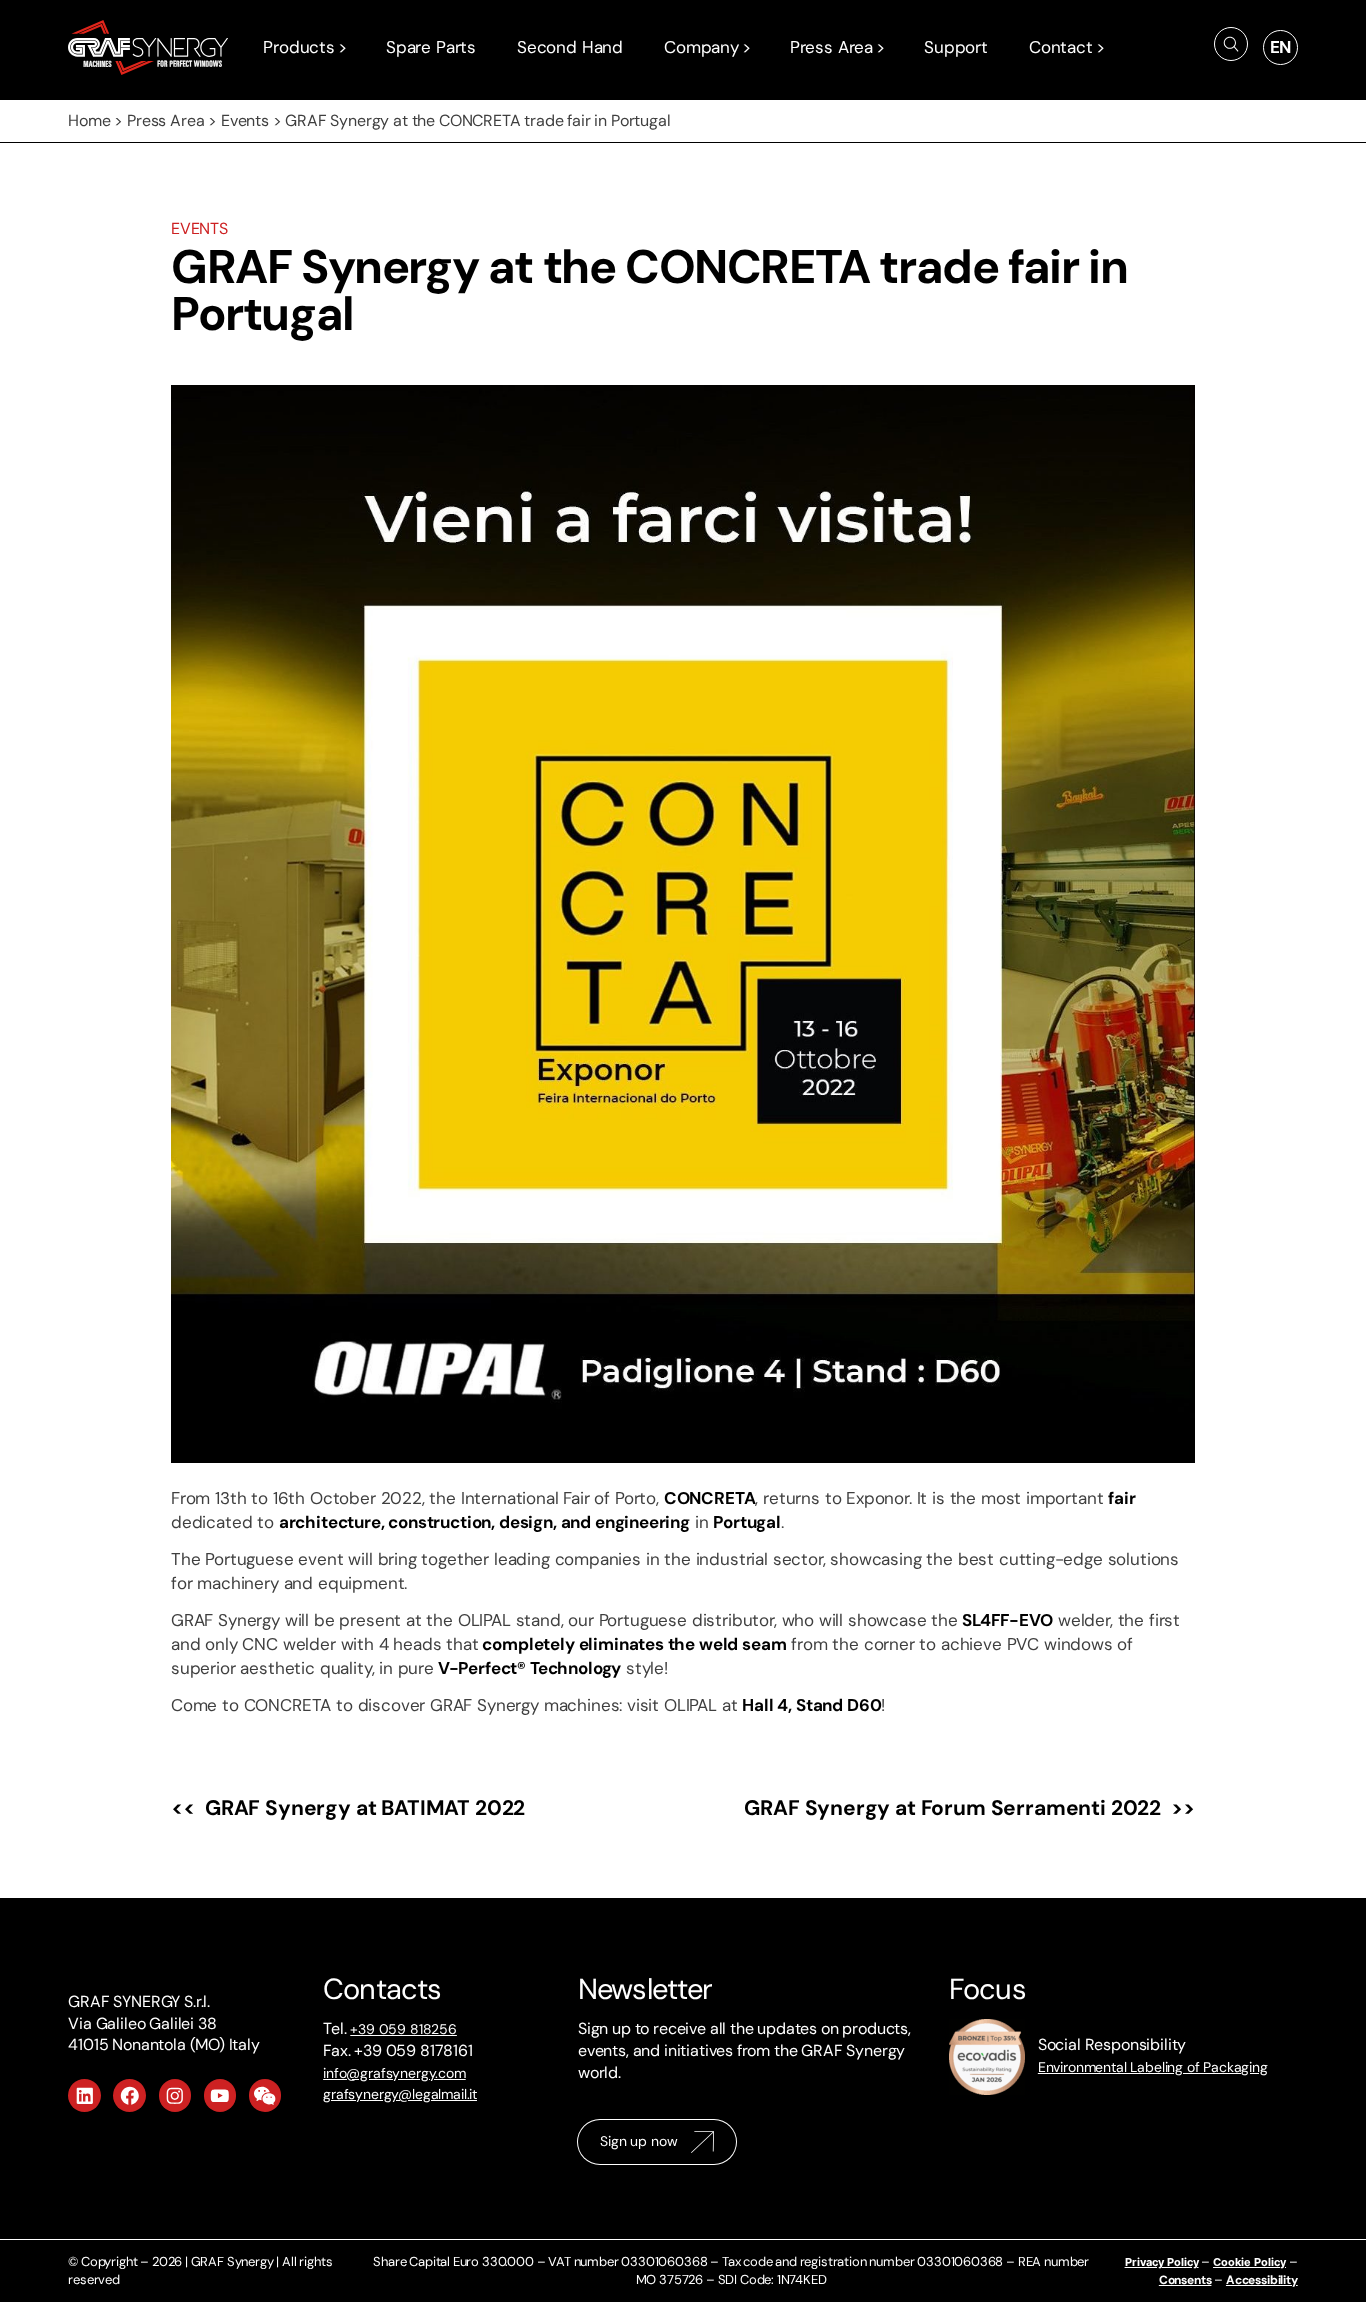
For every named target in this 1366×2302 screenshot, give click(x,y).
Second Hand (570, 47)
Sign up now (638, 2141)
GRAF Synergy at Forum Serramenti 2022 (952, 1807)
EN (1281, 47)
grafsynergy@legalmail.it (400, 2094)
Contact (1061, 47)
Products (299, 47)
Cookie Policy (1249, 2262)
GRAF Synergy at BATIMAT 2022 (365, 1807)
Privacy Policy (1162, 2262)
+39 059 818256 (403, 2029)
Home (89, 120)
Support (956, 47)
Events (245, 120)
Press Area (831, 47)
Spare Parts (431, 47)
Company (701, 47)
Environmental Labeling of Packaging (1153, 2067)
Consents (1185, 2280)
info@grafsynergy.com (394, 2073)
